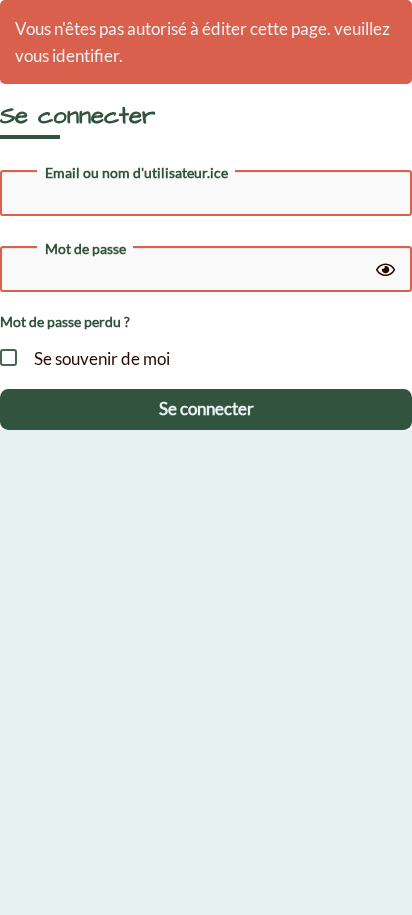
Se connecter (206, 408)
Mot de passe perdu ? (65, 321)
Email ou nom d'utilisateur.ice (136, 173)
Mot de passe (85, 249)
